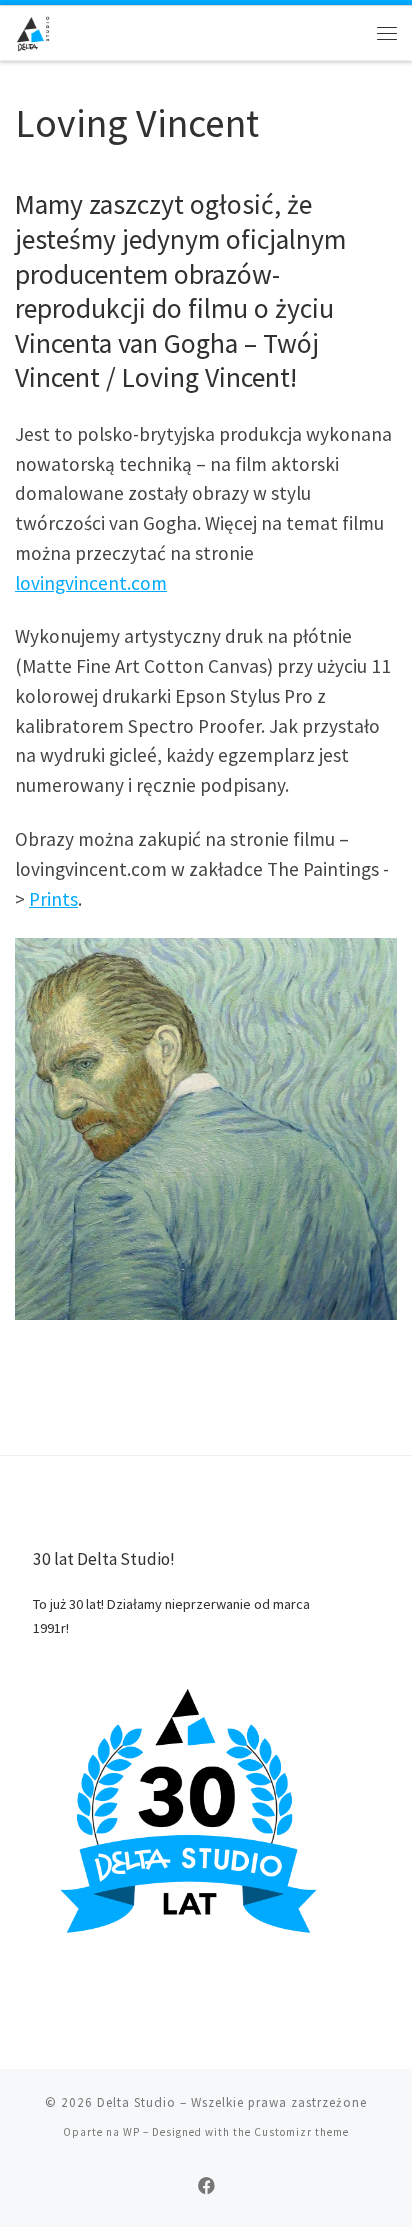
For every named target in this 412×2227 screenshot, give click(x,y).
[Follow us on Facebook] (206, 2186)
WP (131, 2132)
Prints (53, 899)
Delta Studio (136, 2102)
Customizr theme (301, 2132)
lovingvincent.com (91, 583)
